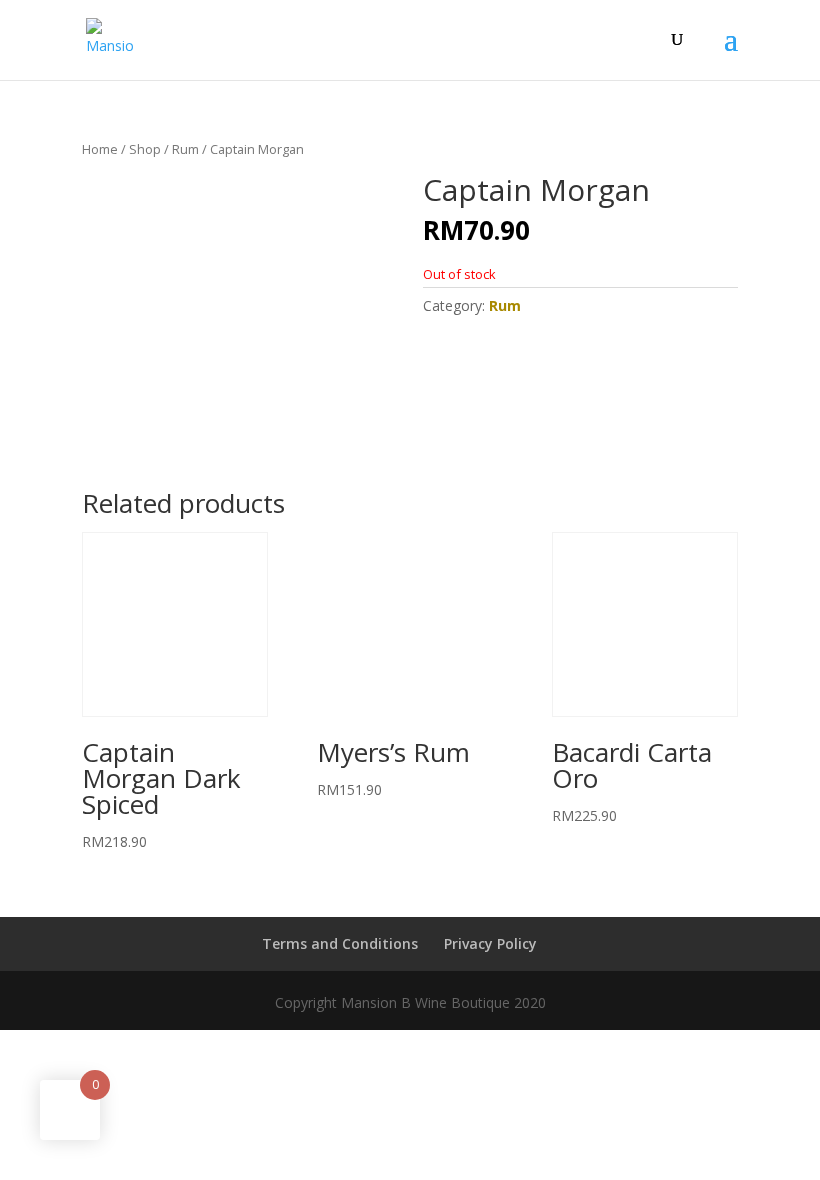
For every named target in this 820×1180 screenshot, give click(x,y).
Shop (145, 149)
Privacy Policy (490, 943)
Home (100, 149)
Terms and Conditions (340, 943)
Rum (185, 149)
